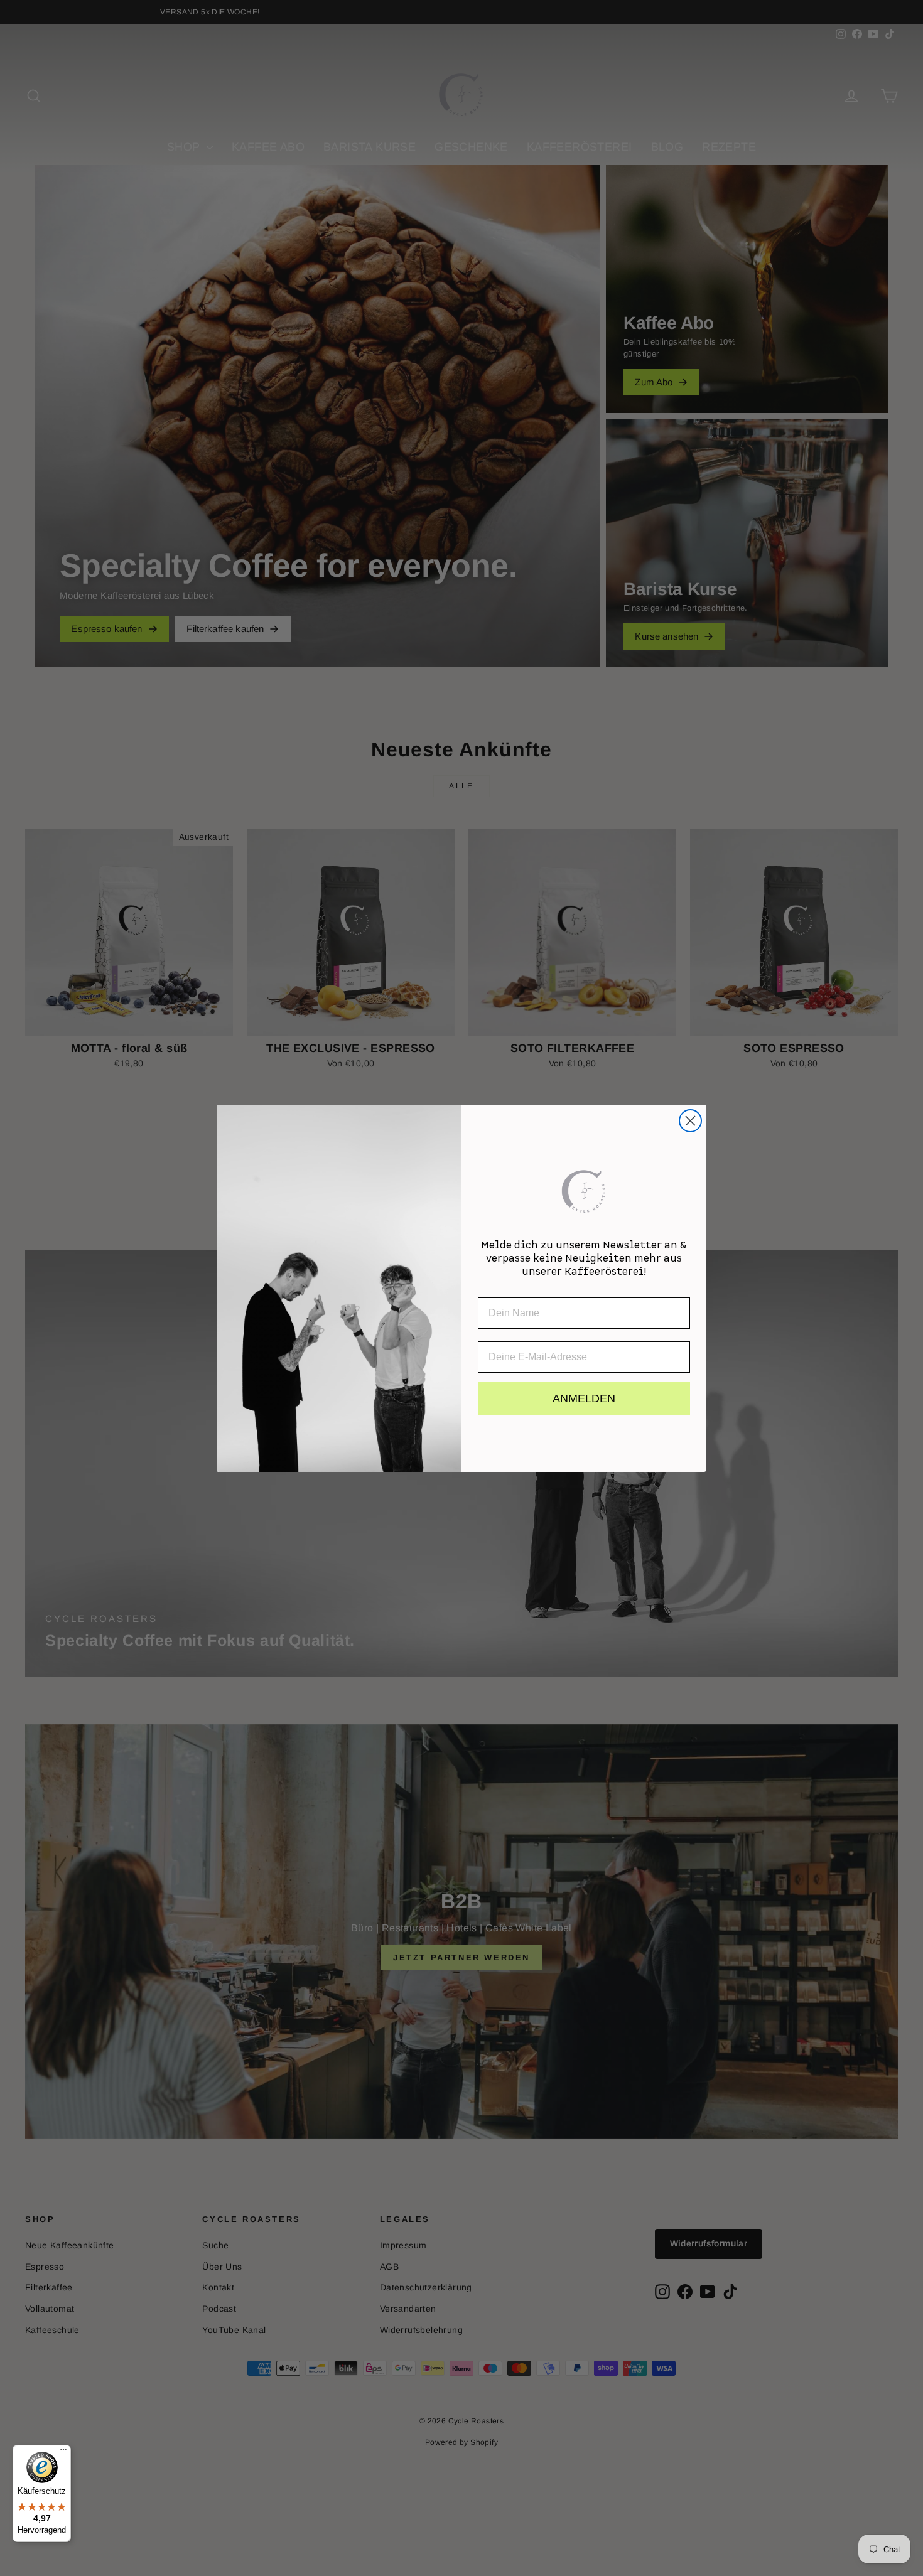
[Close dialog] (690, 1121)
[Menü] (63, 2452)
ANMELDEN (584, 1398)
